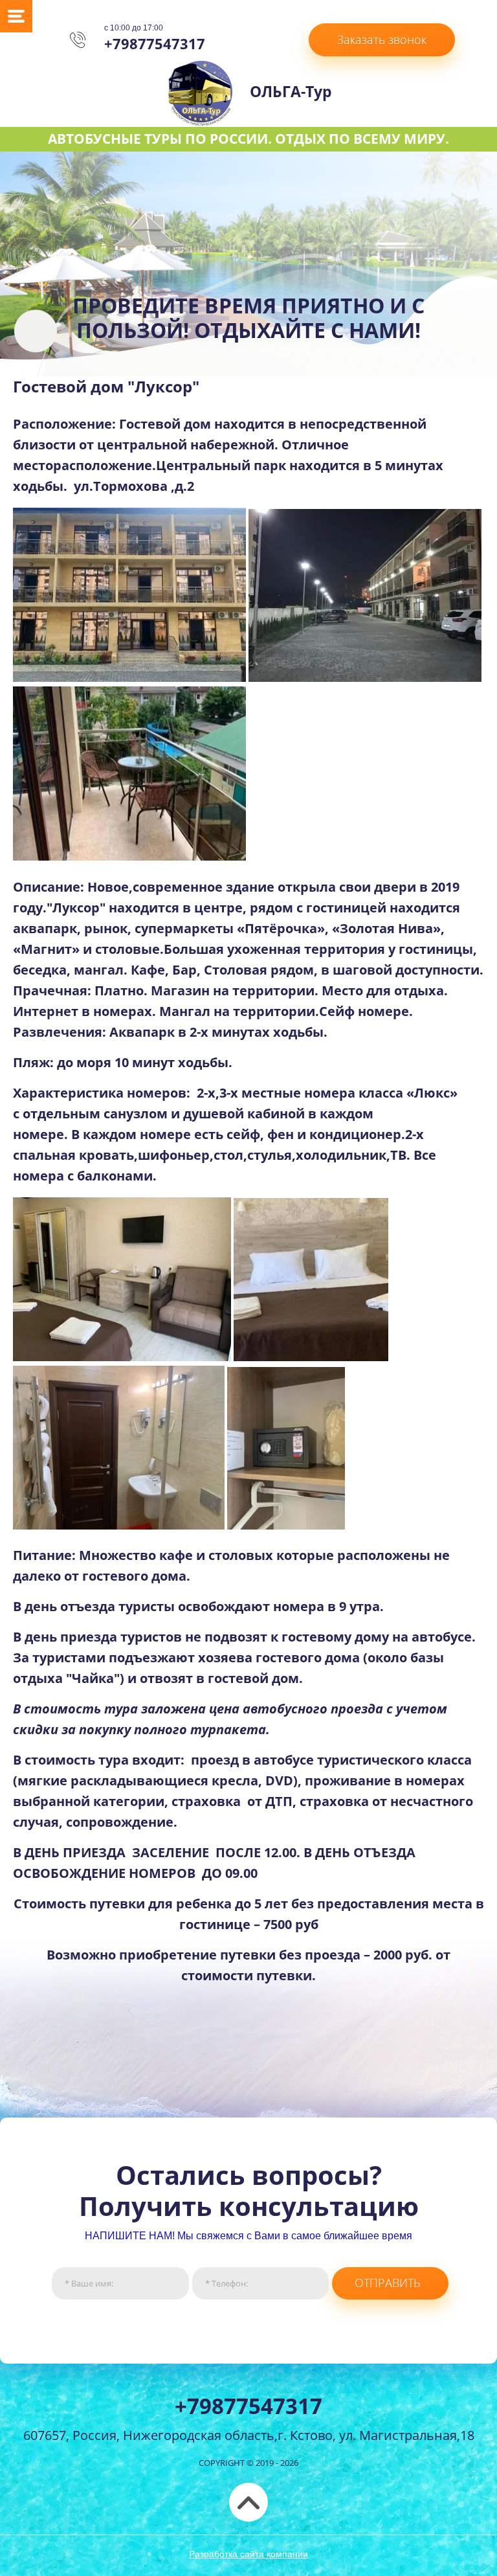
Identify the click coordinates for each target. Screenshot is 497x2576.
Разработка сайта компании (248, 2554)
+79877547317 (155, 43)
